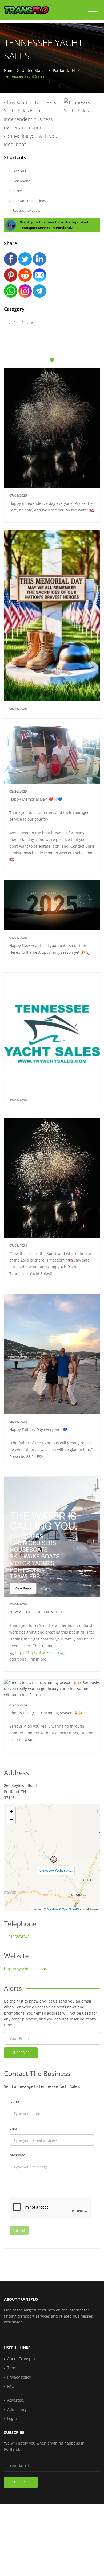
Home (9, 70)
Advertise (16, 2400)
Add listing (17, 2409)
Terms (13, 2368)
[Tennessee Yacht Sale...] (54, 1859)
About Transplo (21, 2359)
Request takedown (27, 210)
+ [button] (11, 1811)
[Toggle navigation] (93, 12)
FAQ (11, 2386)
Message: (18, 2155)
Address (19, 171)
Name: (15, 2102)
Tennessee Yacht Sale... (55, 1870)
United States (34, 70)
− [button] (11, 1819)
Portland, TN (64, 70)
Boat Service (23, 323)
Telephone (21, 181)
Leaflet (37, 1909)
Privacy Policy (19, 2377)
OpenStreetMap (72, 1909)
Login (12, 2418)
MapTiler (53, 1909)
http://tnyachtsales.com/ (26, 1969)
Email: (15, 2128)
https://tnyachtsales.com (37, 1652)
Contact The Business (30, 201)
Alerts (17, 191)
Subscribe (21, 2053)
